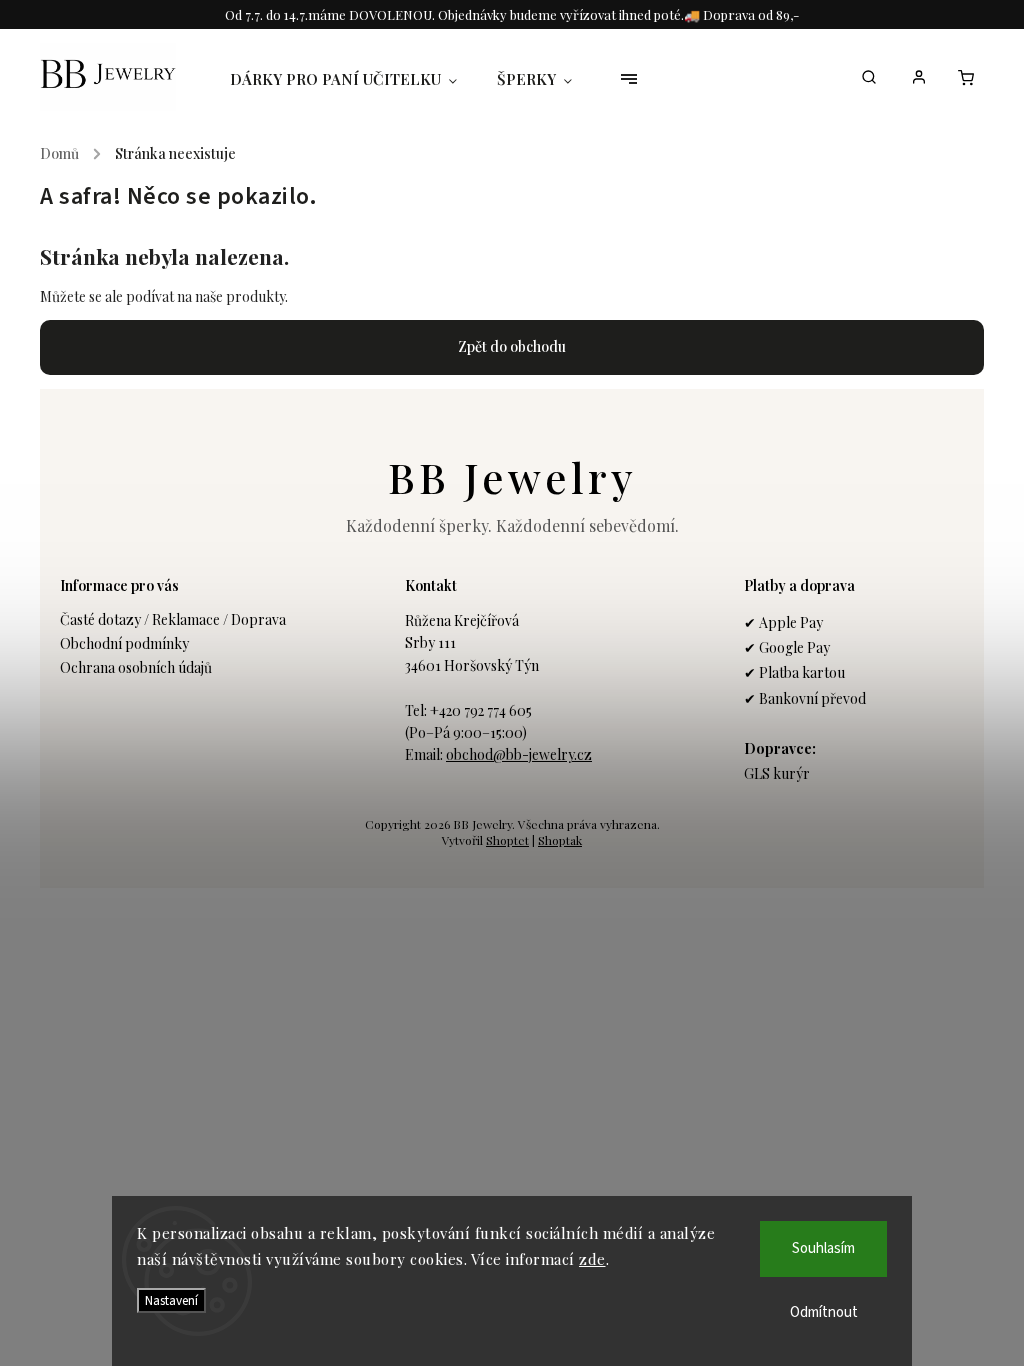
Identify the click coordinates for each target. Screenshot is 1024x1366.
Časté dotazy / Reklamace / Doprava (173, 619)
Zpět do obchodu (512, 346)
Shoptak (560, 840)
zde (592, 1259)
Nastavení (171, 1300)
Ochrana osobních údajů (136, 667)
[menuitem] (353, 79)
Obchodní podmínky (124, 643)
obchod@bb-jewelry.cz (519, 754)
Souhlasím (823, 1248)
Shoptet (507, 840)
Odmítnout (824, 1312)
